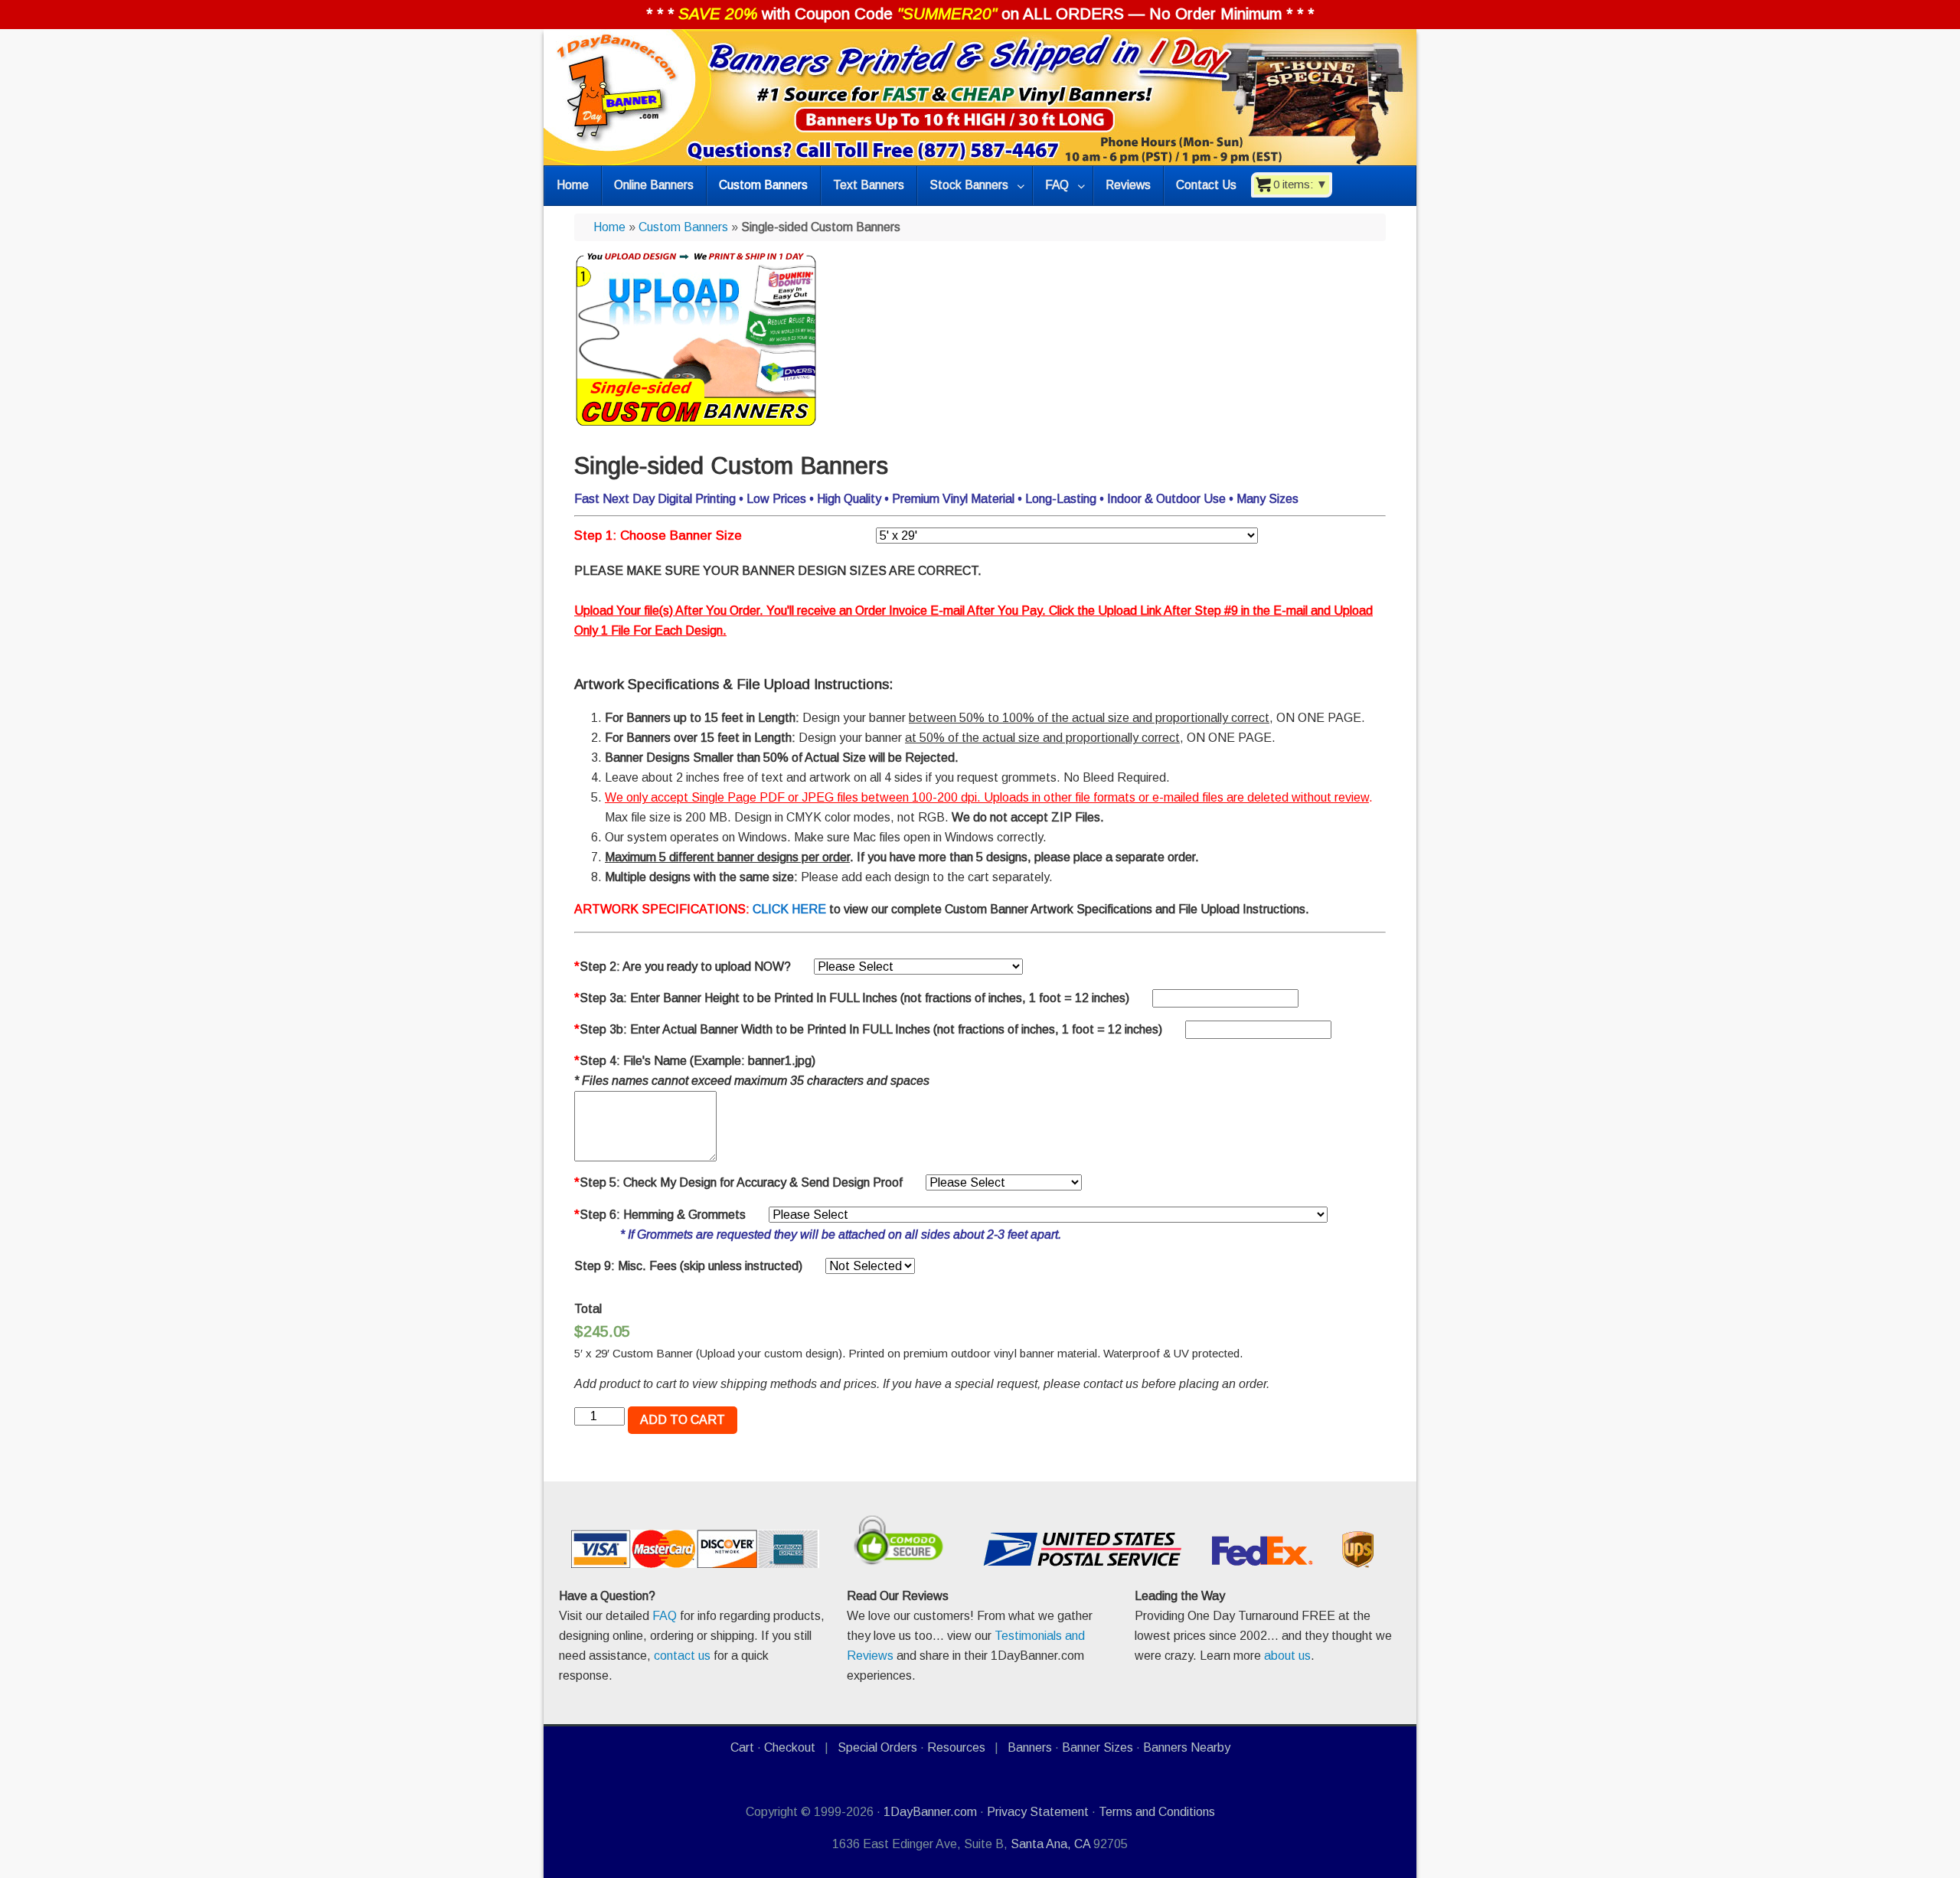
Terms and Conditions (1157, 1812)
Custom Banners (683, 227)
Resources (956, 1747)
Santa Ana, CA (1050, 1844)
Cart (742, 1747)
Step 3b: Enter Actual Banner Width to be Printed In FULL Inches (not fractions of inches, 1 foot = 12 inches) (868, 1029)
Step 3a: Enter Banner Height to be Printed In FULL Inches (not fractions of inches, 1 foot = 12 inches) (852, 998)
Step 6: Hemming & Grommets (660, 1215)
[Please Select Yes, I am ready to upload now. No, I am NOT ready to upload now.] (918, 967)
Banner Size (706, 536)
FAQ (665, 1616)
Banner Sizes (1098, 1747)
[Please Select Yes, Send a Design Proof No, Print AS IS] (1004, 1183)
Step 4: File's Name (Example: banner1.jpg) (695, 1061)
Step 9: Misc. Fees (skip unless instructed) (688, 1266)
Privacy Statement (1038, 1812)
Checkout (790, 1747)
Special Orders (877, 1747)
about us (1287, 1656)
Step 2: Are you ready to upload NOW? (683, 967)
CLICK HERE (789, 909)
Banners (1030, 1747)
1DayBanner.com (930, 1812)
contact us (682, 1656)
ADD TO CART (683, 1420)
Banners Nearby (1187, 1747)
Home (609, 227)
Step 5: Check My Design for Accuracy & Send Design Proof (738, 1182)
